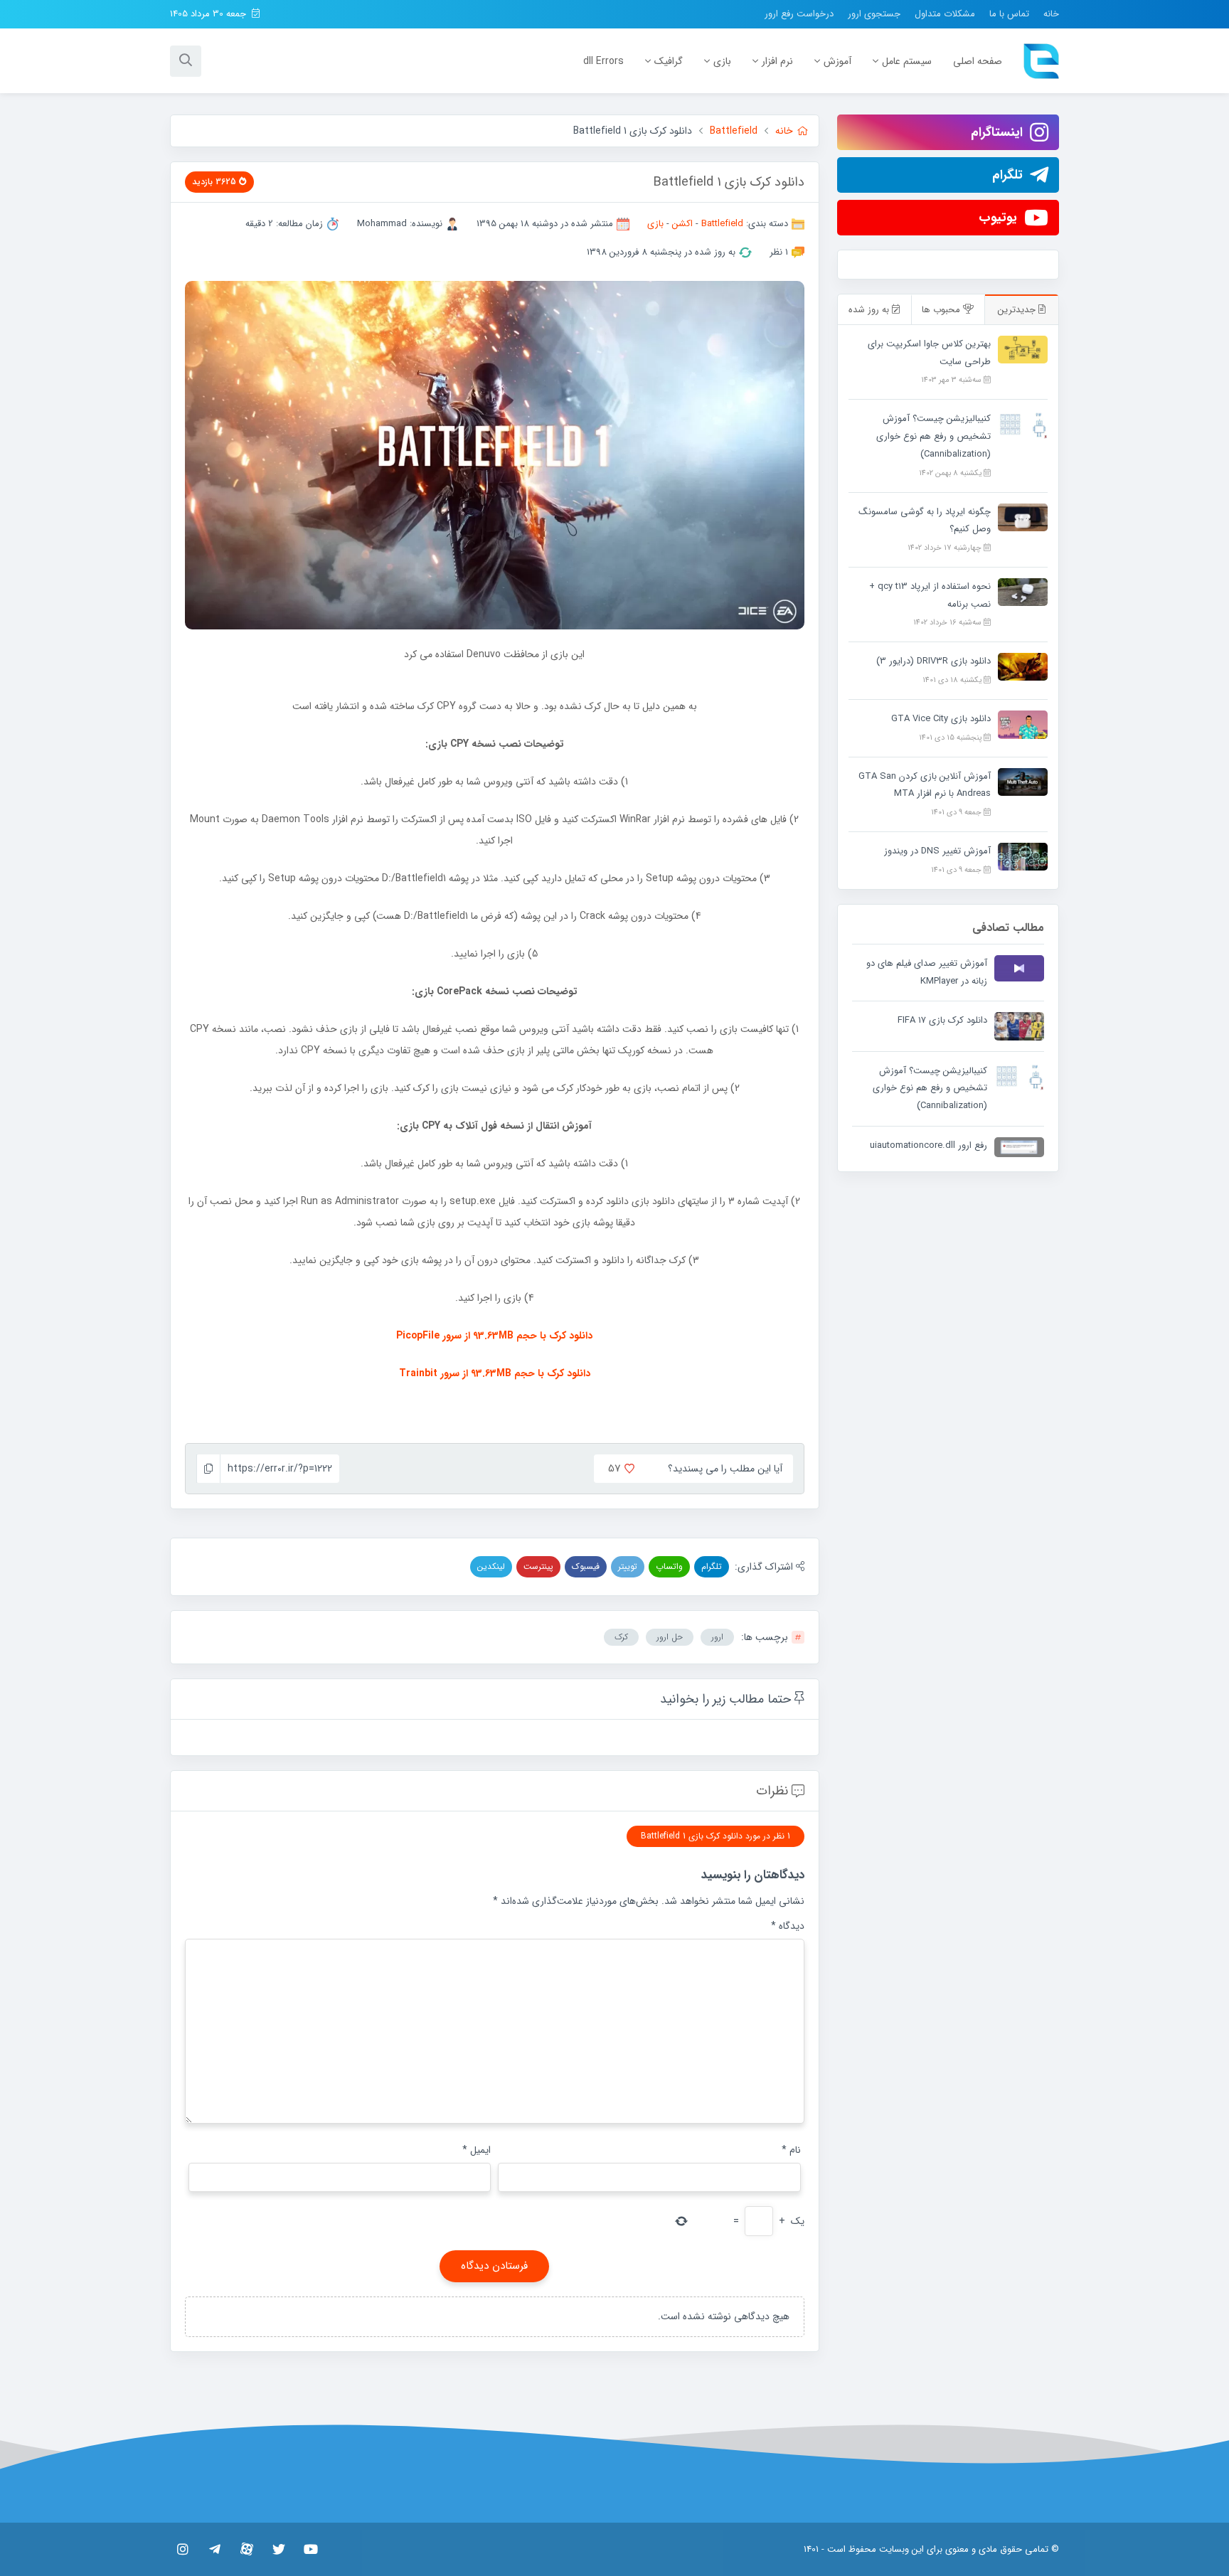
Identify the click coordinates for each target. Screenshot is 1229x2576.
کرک (621, 1637)
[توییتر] (278, 2549)
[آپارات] (246, 2549)
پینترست (538, 1566)
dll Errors (603, 61)
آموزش (837, 61)
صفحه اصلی (978, 61)
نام (791, 2150)
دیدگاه (788, 1926)
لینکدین (491, 1566)
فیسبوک (586, 1566)
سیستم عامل (907, 61)
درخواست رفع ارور (799, 14)
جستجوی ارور (874, 14)
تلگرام (712, 1566)
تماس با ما (1009, 14)
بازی (722, 61)
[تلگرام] (214, 2549)
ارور (717, 1637)
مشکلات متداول (945, 14)
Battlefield (722, 224)
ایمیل (477, 2150)
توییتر (628, 1566)
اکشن (682, 224)
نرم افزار (777, 61)
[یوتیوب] (310, 2549)
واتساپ (669, 1566)
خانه (1051, 14)
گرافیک (669, 61)
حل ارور (670, 1637)
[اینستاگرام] (182, 2549)
